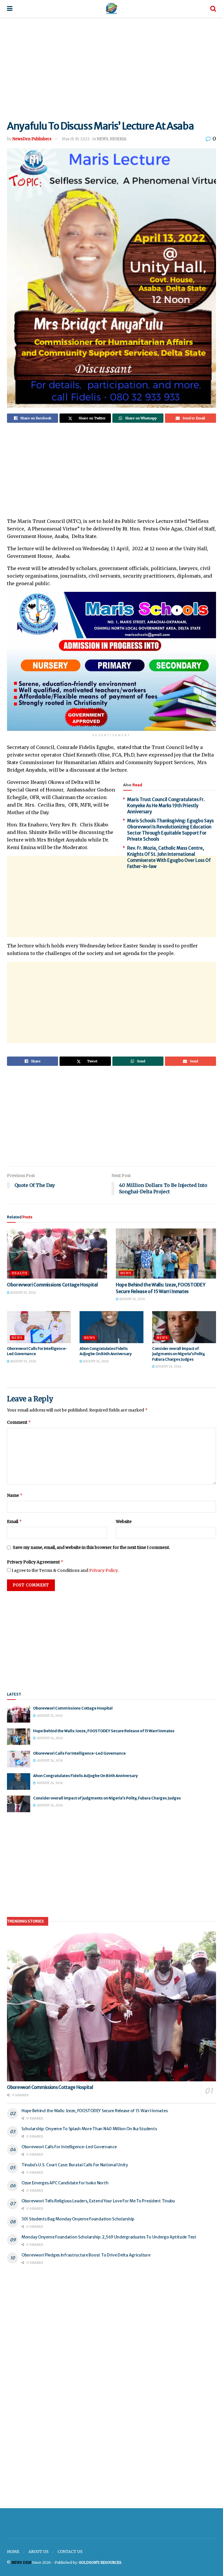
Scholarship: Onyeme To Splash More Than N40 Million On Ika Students (89, 2129)
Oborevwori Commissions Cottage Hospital (52, 1285)
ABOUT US (38, 2552)
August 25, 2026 (23, 1293)
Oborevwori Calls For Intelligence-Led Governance (79, 1753)
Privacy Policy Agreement (35, 1562)
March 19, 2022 (76, 139)
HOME (13, 2552)
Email (15, 1521)
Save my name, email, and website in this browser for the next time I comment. (91, 1547)
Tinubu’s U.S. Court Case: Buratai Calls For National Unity (75, 2165)
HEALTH (19, 1273)
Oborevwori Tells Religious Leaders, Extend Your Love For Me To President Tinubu (98, 2201)
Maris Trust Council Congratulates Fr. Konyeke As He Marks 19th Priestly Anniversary (166, 806)
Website (124, 1522)
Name (15, 1495)
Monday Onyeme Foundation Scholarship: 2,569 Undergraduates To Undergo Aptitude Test (109, 2237)
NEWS (103, 139)
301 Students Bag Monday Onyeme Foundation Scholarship (78, 2219)
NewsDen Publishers (32, 139)
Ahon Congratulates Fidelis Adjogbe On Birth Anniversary (106, 1351)
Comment (19, 1422)
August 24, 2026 (132, 1299)
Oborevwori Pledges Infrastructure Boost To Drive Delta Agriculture (86, 2255)
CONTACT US (70, 2552)
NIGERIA (118, 139)
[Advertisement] (111, 67)
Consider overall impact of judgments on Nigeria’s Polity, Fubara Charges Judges (179, 1354)
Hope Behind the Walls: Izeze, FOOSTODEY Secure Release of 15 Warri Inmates (104, 1731)
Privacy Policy (103, 1570)
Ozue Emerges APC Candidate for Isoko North (65, 2183)
